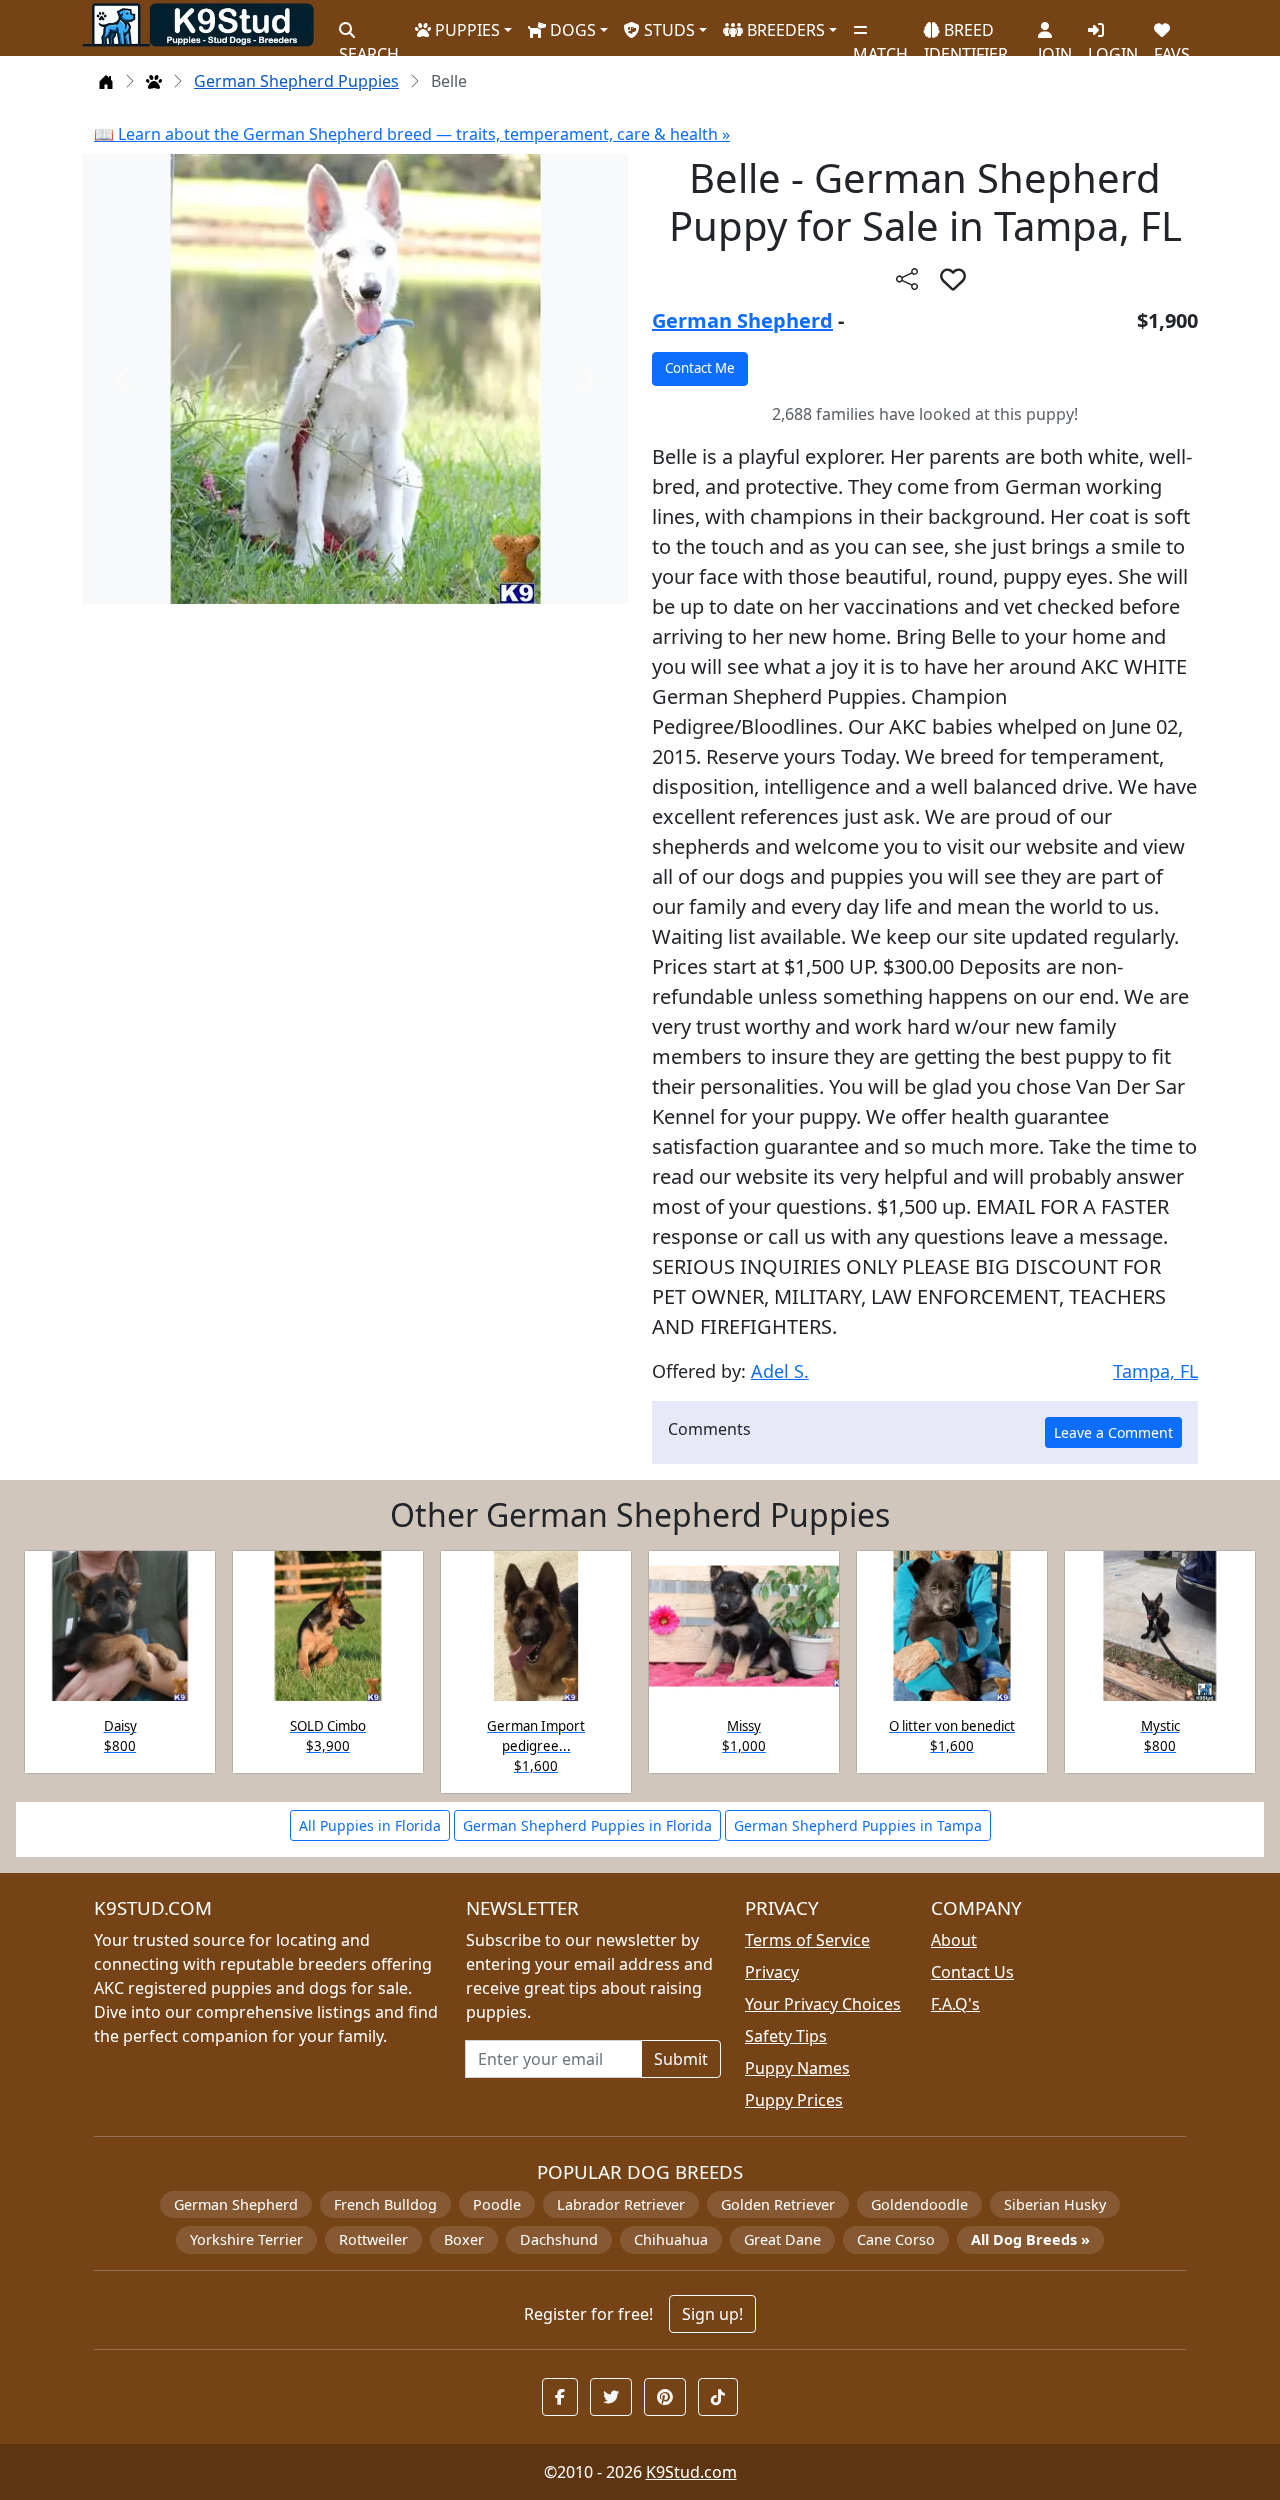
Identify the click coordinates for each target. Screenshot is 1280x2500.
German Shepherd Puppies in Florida (587, 1825)
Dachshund (559, 2239)
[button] (953, 279)
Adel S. (780, 1371)
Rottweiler (373, 2239)
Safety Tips (786, 2036)
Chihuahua (671, 2239)
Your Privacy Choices (823, 2004)
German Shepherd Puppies (296, 81)
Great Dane (782, 2239)
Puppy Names (797, 2068)
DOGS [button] (571, 30)
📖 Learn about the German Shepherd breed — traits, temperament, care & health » (412, 134)
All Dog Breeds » (1030, 2239)
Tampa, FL (1155, 1371)
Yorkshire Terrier (246, 2239)
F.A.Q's (955, 2004)
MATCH (880, 45)
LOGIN (1113, 45)
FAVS (1172, 45)
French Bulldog (385, 2204)
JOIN (1055, 45)
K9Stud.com (691, 2472)
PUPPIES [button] (465, 30)
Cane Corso (896, 2239)
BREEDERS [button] (784, 30)
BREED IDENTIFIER (966, 33)
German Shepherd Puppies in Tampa (858, 1825)
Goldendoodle (919, 2204)
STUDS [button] (667, 30)
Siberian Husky (1055, 2204)
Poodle (497, 2204)
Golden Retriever (778, 2204)
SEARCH (369, 45)
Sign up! (712, 2314)
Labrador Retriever (621, 2204)
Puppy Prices (794, 2100)
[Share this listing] (907, 278)
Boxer (464, 2239)
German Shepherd (742, 320)
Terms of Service (807, 1940)
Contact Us (972, 1972)
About (954, 1940)
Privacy (772, 1972)
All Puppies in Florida (370, 1825)
